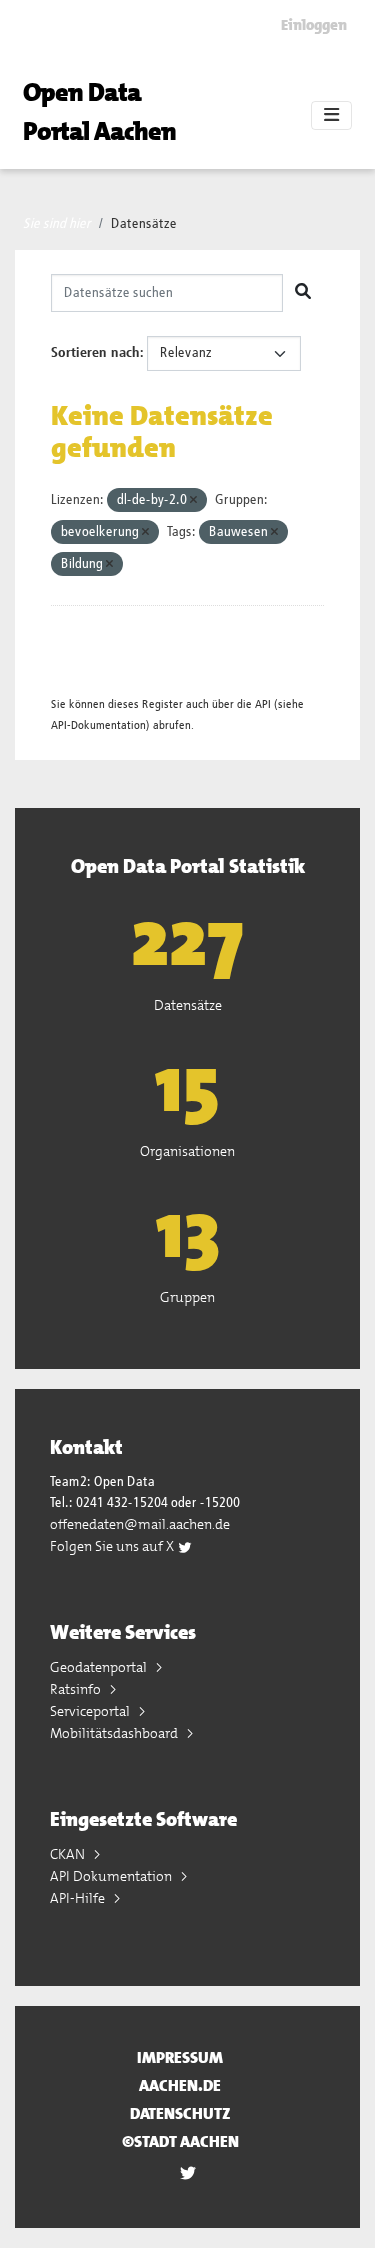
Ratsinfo (77, 1689)
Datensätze (144, 224)
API (263, 704)
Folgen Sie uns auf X (113, 1546)
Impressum (180, 2057)
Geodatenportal (100, 1667)
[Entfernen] (193, 500)
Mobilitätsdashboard (115, 1733)
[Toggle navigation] (331, 116)
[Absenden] (303, 293)
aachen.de (180, 2085)
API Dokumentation (112, 1876)
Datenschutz (180, 2113)
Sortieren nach (95, 353)
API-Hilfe (79, 1898)
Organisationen (187, 1151)
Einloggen (314, 25)
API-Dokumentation (98, 725)
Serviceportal (91, 1711)
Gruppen (187, 1297)
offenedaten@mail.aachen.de (140, 1524)
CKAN (69, 1854)
